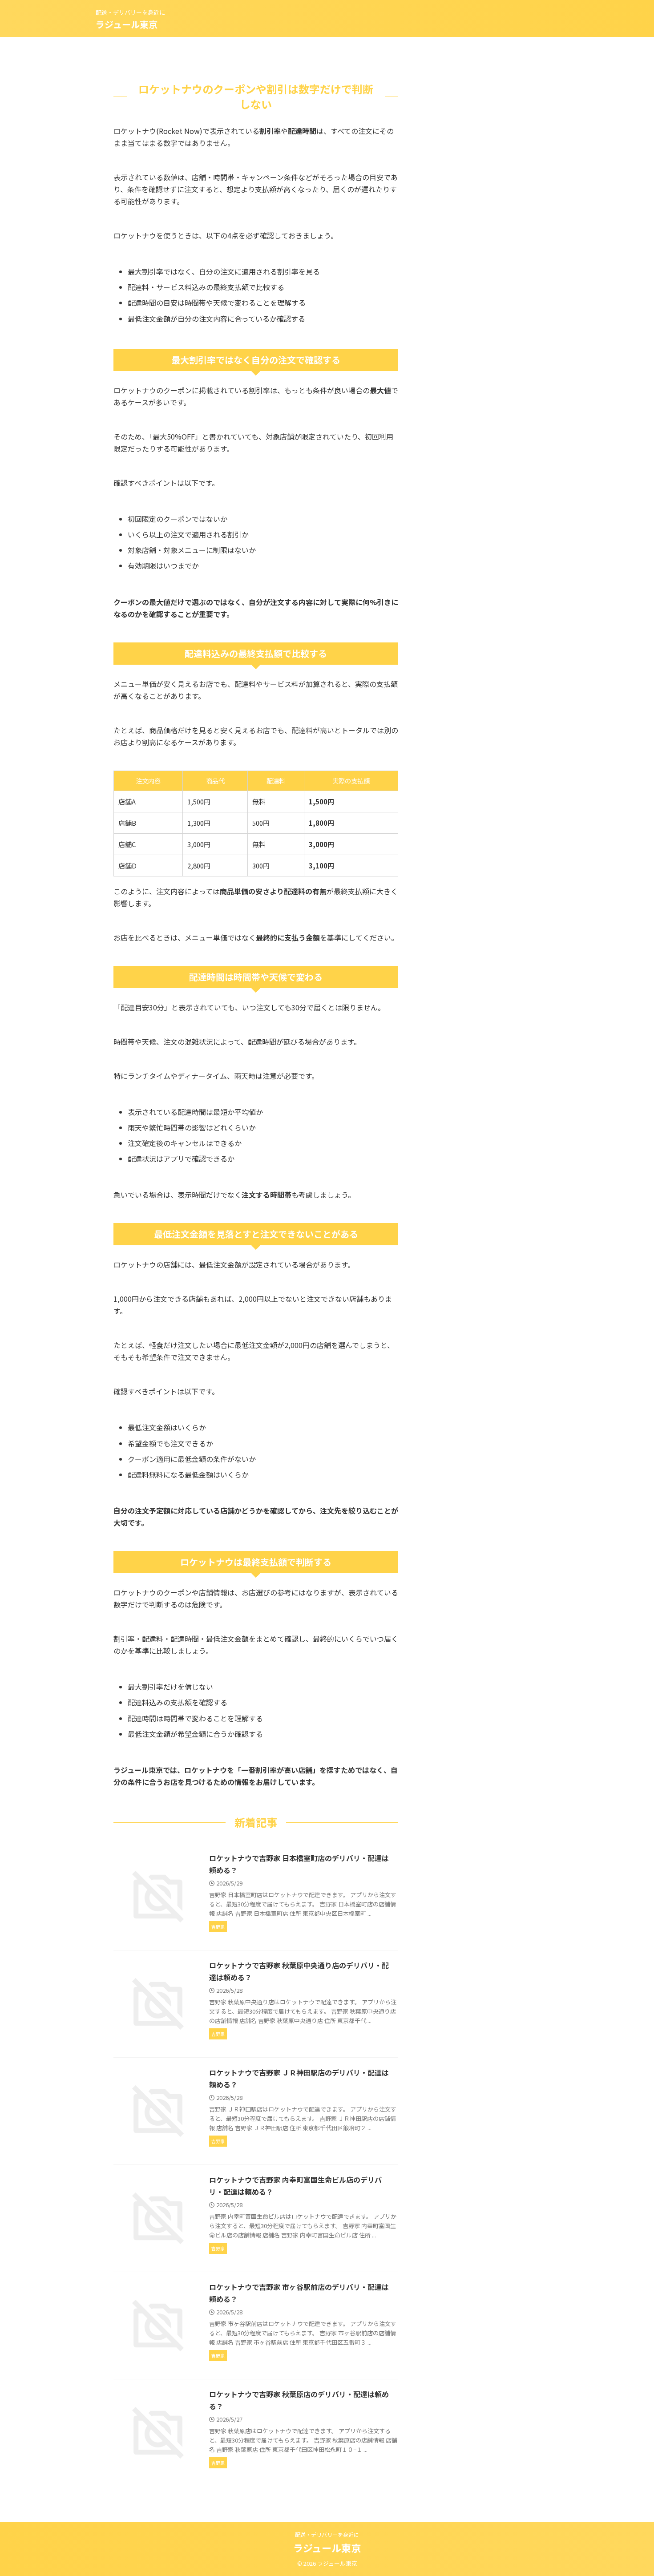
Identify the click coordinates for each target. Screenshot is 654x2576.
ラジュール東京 (127, 24)
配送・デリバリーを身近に (327, 2534)
